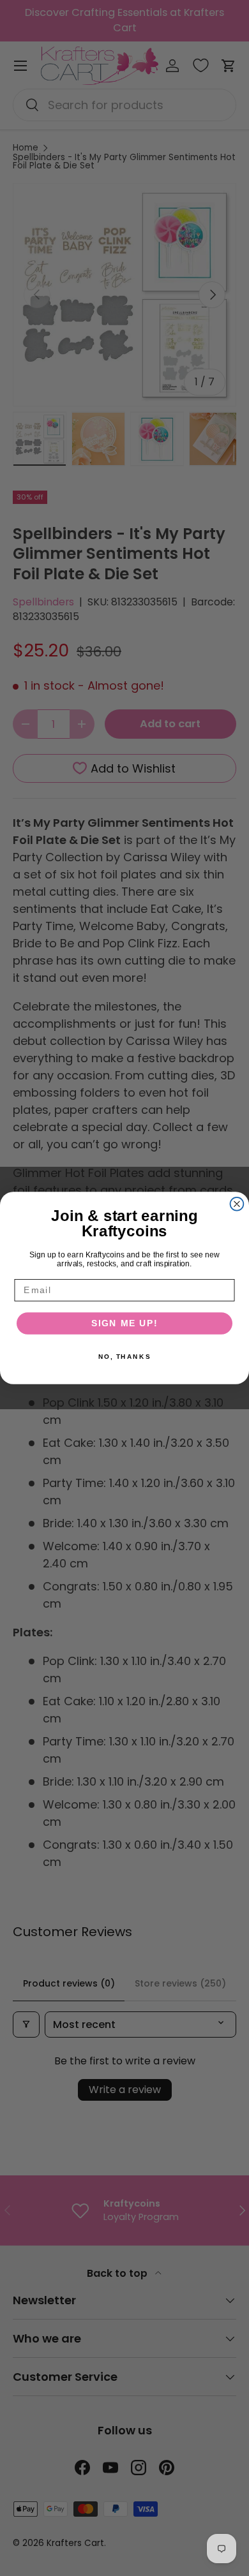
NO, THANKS (124, 1356)
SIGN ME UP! (125, 1323)
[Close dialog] (237, 1204)
